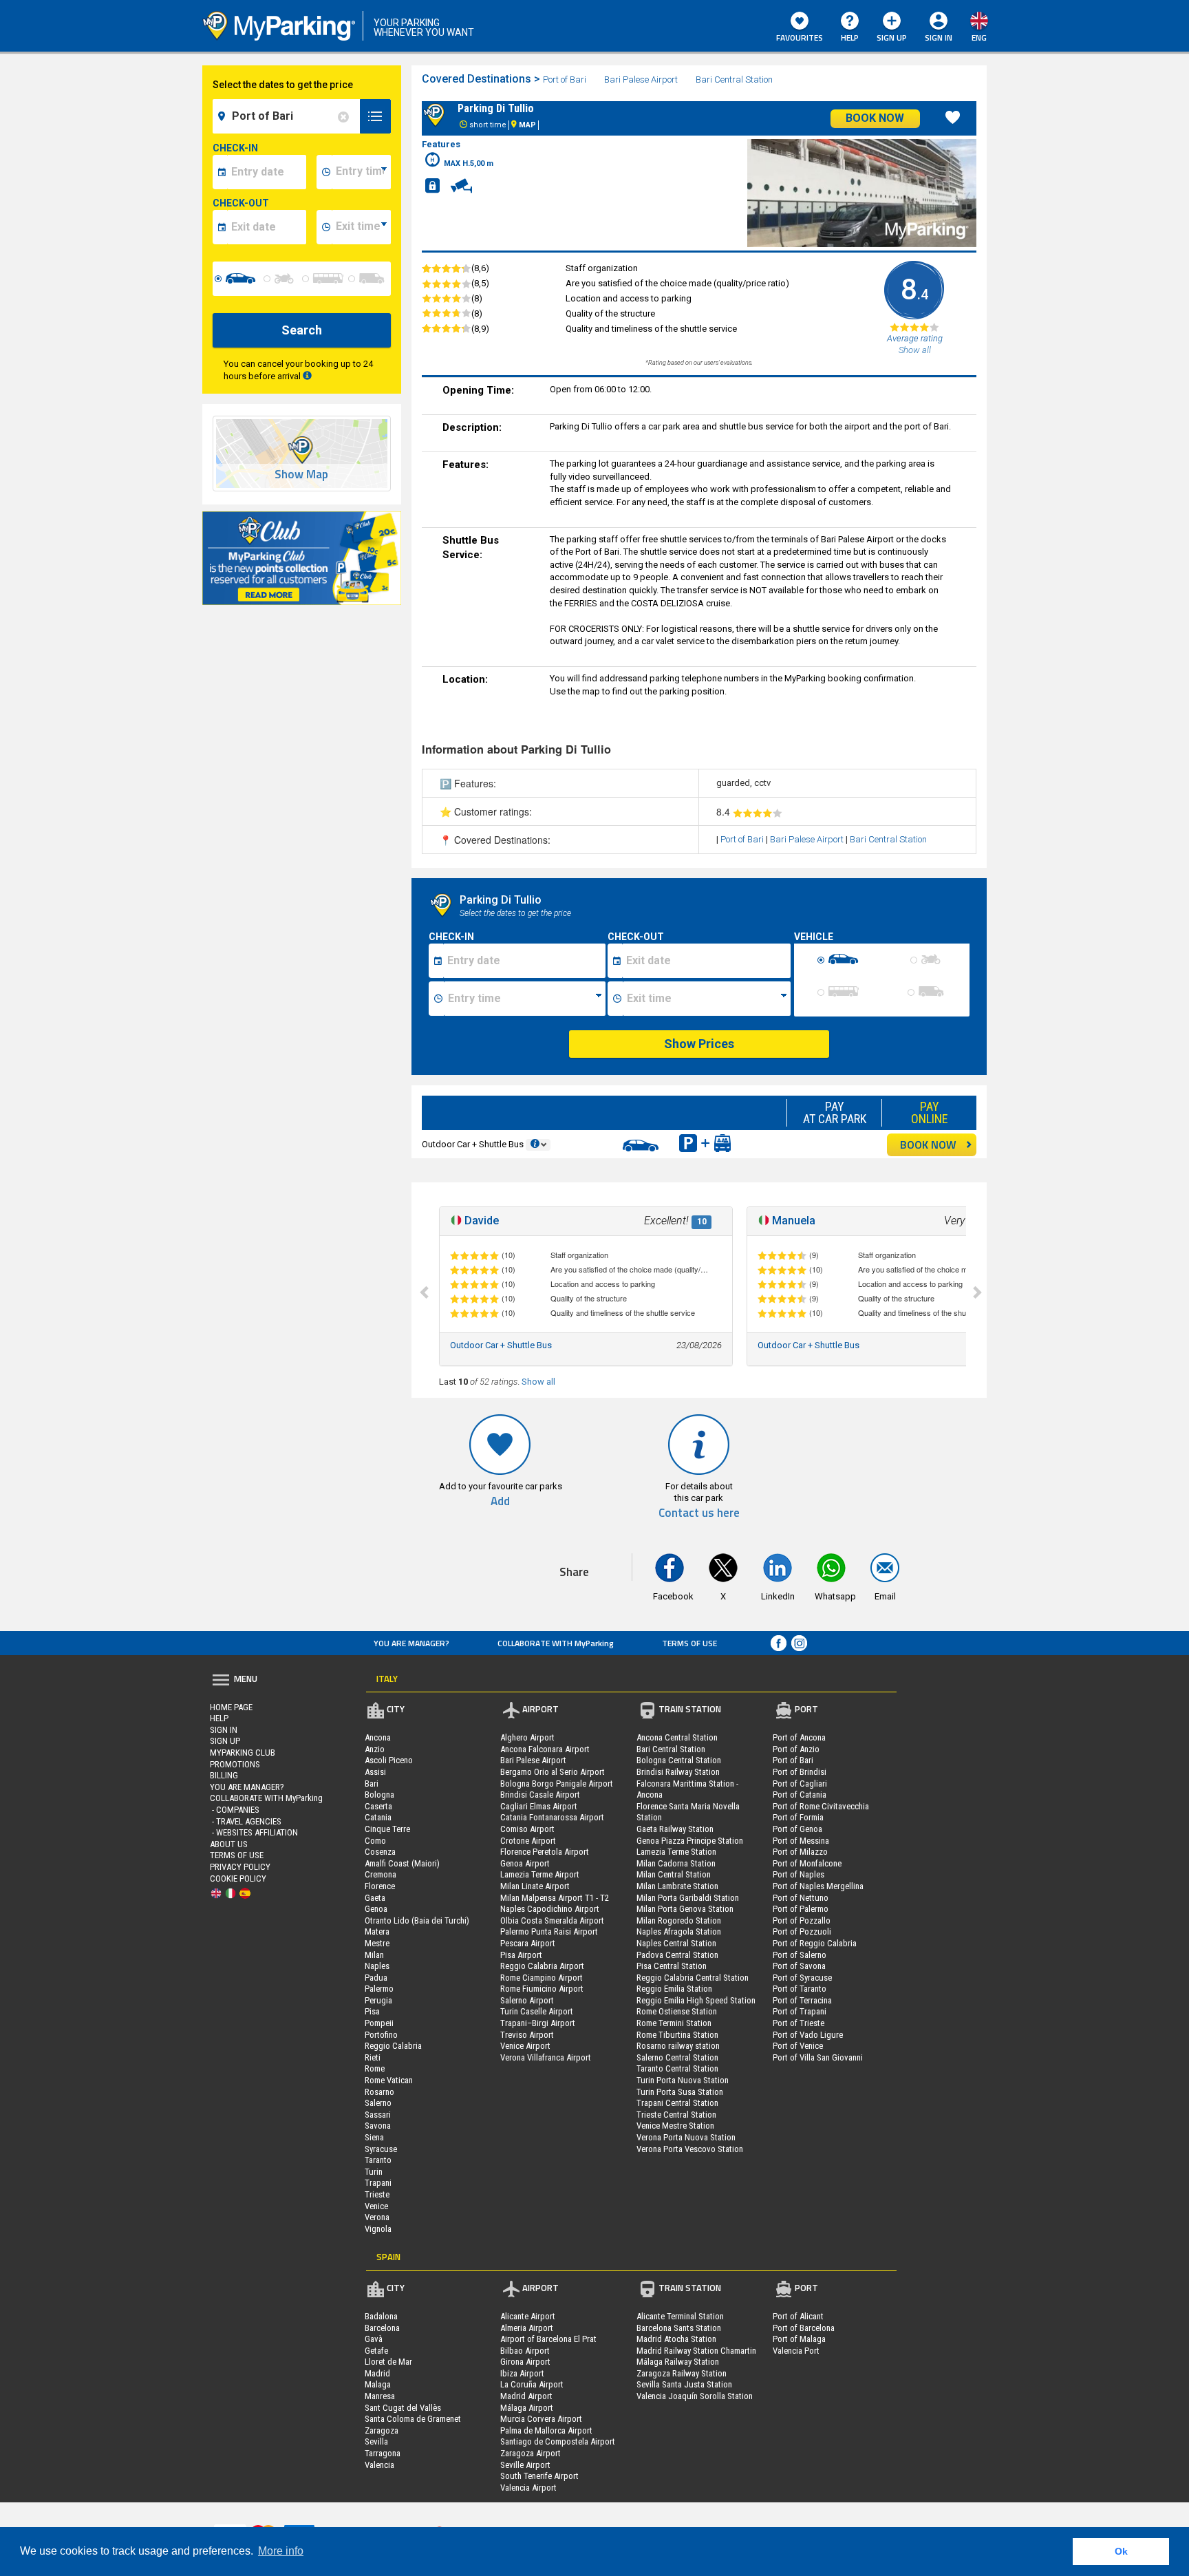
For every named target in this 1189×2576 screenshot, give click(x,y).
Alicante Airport (528, 2316)
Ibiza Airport (522, 2373)
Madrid (377, 2373)
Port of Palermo (801, 1909)
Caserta (378, 1806)
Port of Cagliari (800, 1784)
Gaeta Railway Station (675, 1829)
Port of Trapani (800, 2011)
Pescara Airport (528, 1943)
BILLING (224, 1775)
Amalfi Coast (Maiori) (402, 1863)
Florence (380, 1886)
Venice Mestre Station (675, 2126)
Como (375, 1841)
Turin (374, 2172)
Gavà (374, 2339)
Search (302, 330)
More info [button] (281, 2551)
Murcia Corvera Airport (541, 2419)
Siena (374, 2137)
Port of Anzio (796, 1749)
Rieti (373, 2057)
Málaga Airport (527, 2408)
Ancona (378, 1737)
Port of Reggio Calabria (815, 1943)
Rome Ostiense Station (677, 2011)
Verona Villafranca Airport (546, 2057)
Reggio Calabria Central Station (693, 1978)
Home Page (231, 1707)
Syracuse (381, 2149)
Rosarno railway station (678, 2046)
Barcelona (382, 2328)
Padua (376, 1978)
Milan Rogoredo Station (679, 1920)
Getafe (376, 2351)
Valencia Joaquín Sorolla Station (695, 2396)
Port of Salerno (800, 1955)
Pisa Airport (521, 1955)
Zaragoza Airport (531, 2453)
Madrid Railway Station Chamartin (696, 2351)
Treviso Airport (527, 2035)
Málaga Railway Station (678, 2362)
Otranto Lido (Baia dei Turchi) (417, 1920)
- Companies (235, 1810)
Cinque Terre (387, 1829)
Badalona (381, 2316)
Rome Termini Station (674, 2023)
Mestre (377, 1943)
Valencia (379, 2465)
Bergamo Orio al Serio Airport (553, 1772)
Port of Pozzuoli (802, 1931)
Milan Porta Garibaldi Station (688, 1898)
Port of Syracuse (802, 1978)
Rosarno (379, 2092)
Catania (378, 1817)
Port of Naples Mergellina (818, 1886)
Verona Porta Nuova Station (686, 2137)
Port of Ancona (799, 1737)
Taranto (378, 2160)
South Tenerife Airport (539, 2476)
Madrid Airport (526, 2396)
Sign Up (892, 38)
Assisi (375, 1772)
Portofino (381, 2035)
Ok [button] (1121, 2551)
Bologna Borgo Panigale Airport (557, 1784)
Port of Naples (799, 1874)
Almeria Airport (527, 2328)
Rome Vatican (389, 2080)
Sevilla (376, 2441)
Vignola (378, 2229)
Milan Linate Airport (535, 1886)
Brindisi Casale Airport (540, 1795)
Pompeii (379, 2023)
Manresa (380, 2396)
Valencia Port (796, 2351)
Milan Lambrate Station (677, 1886)
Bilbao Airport (525, 2351)
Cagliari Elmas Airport (539, 1806)
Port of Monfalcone (807, 1863)
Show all (538, 1382)
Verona (377, 2217)
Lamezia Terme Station (676, 1852)
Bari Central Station (734, 79)
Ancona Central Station (677, 1737)
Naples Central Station (676, 1943)
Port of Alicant (798, 2316)
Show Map (301, 475)
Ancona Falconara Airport (545, 1749)
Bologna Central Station (679, 1760)
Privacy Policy (240, 1867)
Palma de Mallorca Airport (546, 2430)
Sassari (378, 2115)
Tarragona (383, 2453)
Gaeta (375, 1898)
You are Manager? (411, 1643)
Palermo (379, 1989)
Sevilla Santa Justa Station (684, 2384)
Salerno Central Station (677, 2057)
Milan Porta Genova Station (685, 1909)
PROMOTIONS (235, 1764)
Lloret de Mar (388, 2362)
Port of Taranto (800, 1989)
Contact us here (699, 1513)
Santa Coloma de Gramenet (413, 2419)
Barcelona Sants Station (679, 2328)
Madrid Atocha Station (676, 2339)
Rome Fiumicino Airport (542, 1989)
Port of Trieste (799, 2023)
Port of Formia (798, 1817)
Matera (377, 1931)
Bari (372, 1784)
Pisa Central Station (672, 1966)
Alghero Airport (527, 1737)
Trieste (377, 2194)
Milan (374, 1955)
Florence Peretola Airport (545, 1852)
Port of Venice (798, 2046)
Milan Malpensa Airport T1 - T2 (555, 1898)
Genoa (376, 1909)
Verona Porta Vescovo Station (690, 2149)
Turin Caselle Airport (537, 2011)
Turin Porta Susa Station (680, 2092)
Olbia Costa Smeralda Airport (552, 1920)
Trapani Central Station (677, 2103)
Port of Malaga (799, 2339)
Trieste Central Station (676, 2115)
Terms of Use (689, 1643)
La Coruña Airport (532, 2384)
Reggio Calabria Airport (542, 1966)
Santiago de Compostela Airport (558, 2441)
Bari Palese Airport (642, 79)
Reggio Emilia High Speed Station (696, 2000)
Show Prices (699, 1044)
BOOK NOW (928, 1145)
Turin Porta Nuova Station (683, 2080)
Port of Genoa (797, 1829)
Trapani (378, 2183)
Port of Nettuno (801, 1898)
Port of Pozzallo (802, 1920)
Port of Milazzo (800, 1852)
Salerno (378, 2103)
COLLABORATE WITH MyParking (556, 1643)
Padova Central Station (677, 1955)
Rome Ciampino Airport (542, 1978)
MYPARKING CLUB (243, 1753)
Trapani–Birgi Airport (538, 2023)
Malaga (378, 2384)
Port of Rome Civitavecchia (821, 1806)
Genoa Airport (525, 1863)
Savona (378, 2126)
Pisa (372, 2011)
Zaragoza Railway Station (682, 2373)
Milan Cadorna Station (676, 1863)
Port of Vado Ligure (808, 2035)
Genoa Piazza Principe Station (690, 1841)
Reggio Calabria (393, 2046)
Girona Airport (525, 2362)
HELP (850, 38)
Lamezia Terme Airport (540, 1874)
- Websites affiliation (254, 1832)
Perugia (378, 2000)
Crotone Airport (528, 1841)
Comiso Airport (527, 1829)
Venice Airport (525, 2046)
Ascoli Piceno (389, 1760)
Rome (375, 2068)
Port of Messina (801, 1841)
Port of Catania (800, 1795)
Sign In (224, 1730)
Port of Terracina (802, 2000)
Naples (377, 1966)
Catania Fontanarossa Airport (552, 1817)
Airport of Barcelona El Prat (548, 2339)
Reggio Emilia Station (674, 1989)
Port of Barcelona (804, 2328)
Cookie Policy (238, 1878)
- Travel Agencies (246, 1821)
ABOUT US (229, 1844)
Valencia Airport (528, 2488)
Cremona (381, 1874)
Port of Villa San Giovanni (818, 2057)
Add (500, 1501)
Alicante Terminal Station (680, 2316)
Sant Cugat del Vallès (403, 2408)
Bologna (379, 1795)
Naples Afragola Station (679, 1931)
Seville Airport (525, 2465)
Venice (376, 2206)
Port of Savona (799, 1966)
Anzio (375, 1749)
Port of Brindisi (800, 1772)
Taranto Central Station (677, 2068)
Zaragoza (382, 2430)
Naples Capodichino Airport (550, 1909)
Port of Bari (566, 79)
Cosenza (380, 1852)
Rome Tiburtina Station (677, 2035)
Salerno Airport (527, 2000)
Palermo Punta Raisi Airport (549, 1931)
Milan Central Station (674, 1874)
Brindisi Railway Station (678, 1772)
